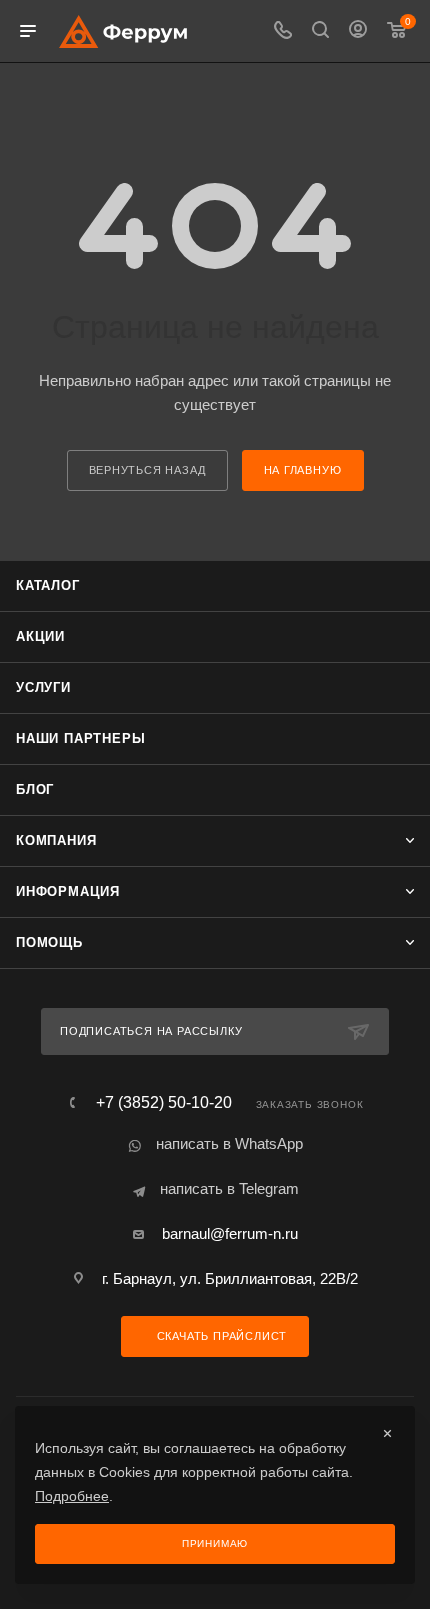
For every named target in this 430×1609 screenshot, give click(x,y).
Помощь (49, 942)
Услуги (43, 687)
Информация (68, 891)
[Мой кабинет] (358, 31)
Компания (56, 840)
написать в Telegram (229, 1188)
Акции (40, 636)
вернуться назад (147, 470)
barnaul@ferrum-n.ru (230, 1233)
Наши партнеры (80, 738)
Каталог (48, 585)
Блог (35, 789)
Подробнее (72, 1496)
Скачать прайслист (220, 1336)
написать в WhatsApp (229, 1143)
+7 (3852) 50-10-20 (164, 1103)
